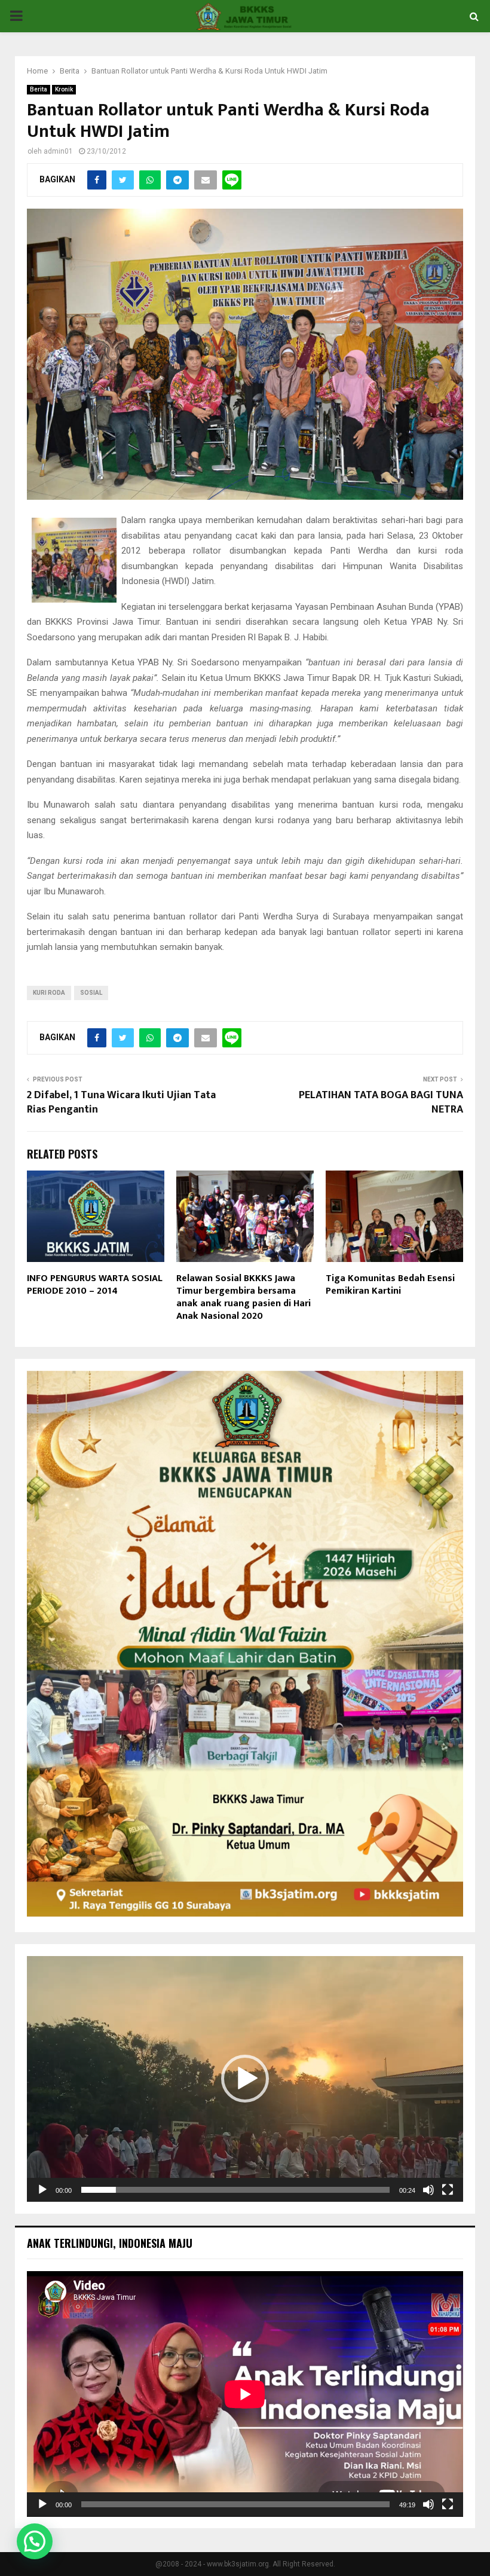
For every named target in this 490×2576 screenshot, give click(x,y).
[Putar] (42, 2190)
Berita (39, 89)
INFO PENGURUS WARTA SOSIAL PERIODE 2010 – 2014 (95, 1285)
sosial (91, 993)
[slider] (235, 2190)
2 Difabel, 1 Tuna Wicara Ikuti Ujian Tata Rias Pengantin (121, 1102)
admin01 (58, 151)
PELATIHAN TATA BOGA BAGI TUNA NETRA (381, 1102)
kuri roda (49, 993)
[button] (245, 2079)
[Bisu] (428, 2190)
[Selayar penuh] (448, 2190)
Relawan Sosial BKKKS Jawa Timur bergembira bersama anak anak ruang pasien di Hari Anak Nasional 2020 (244, 1297)
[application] (245, 2079)
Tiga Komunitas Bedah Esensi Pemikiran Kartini (390, 1285)
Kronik (64, 89)
